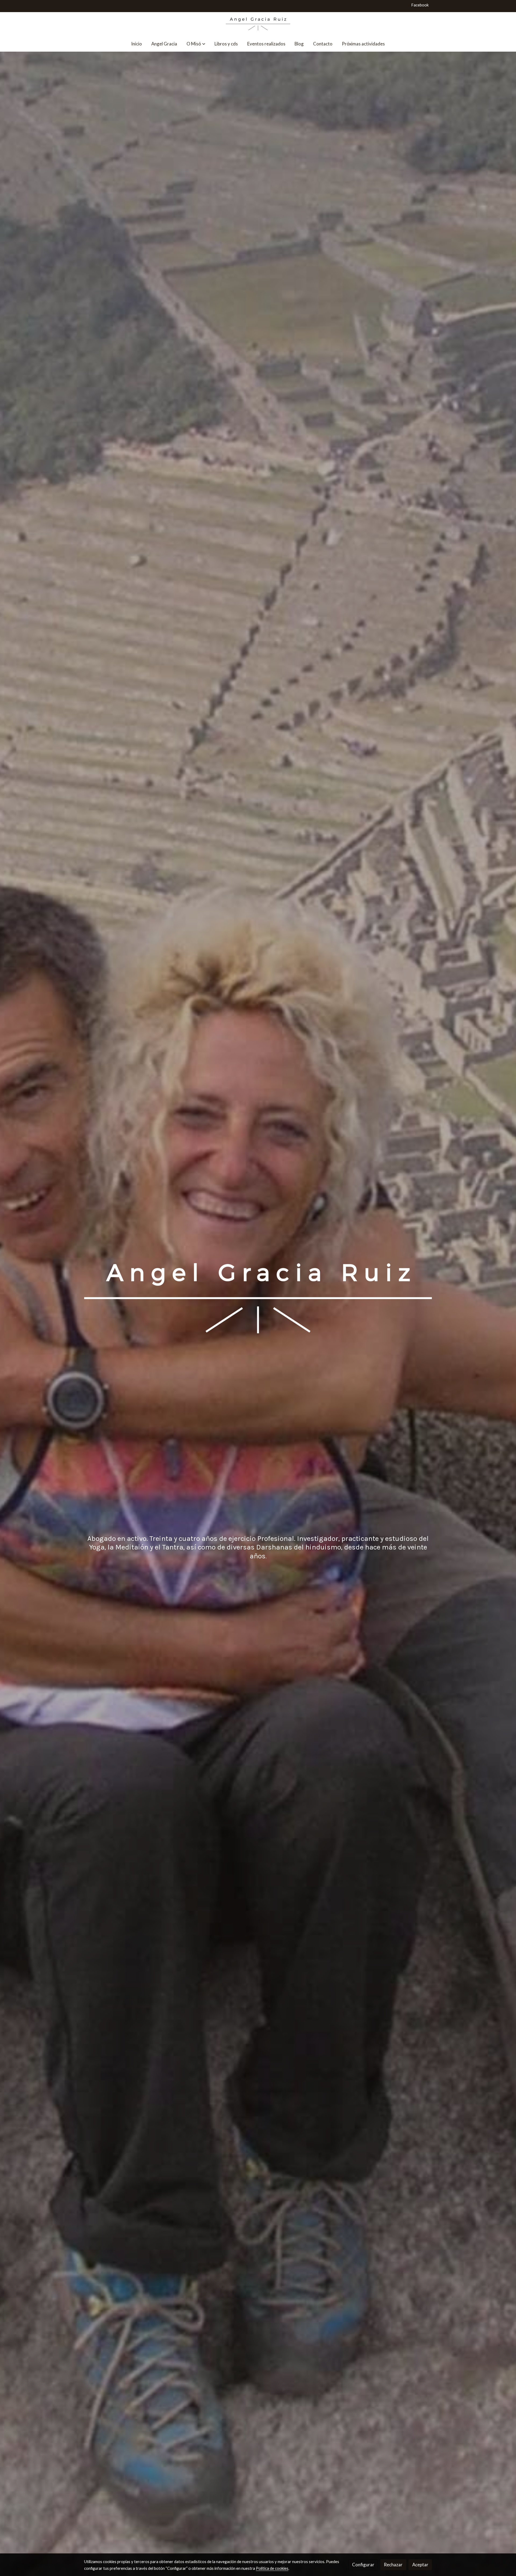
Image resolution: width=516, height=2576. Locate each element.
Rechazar (393, 2565)
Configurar (363, 2565)
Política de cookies (272, 2568)
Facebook (420, 5)
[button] (196, 44)
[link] (258, 24)
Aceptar (420, 2565)
